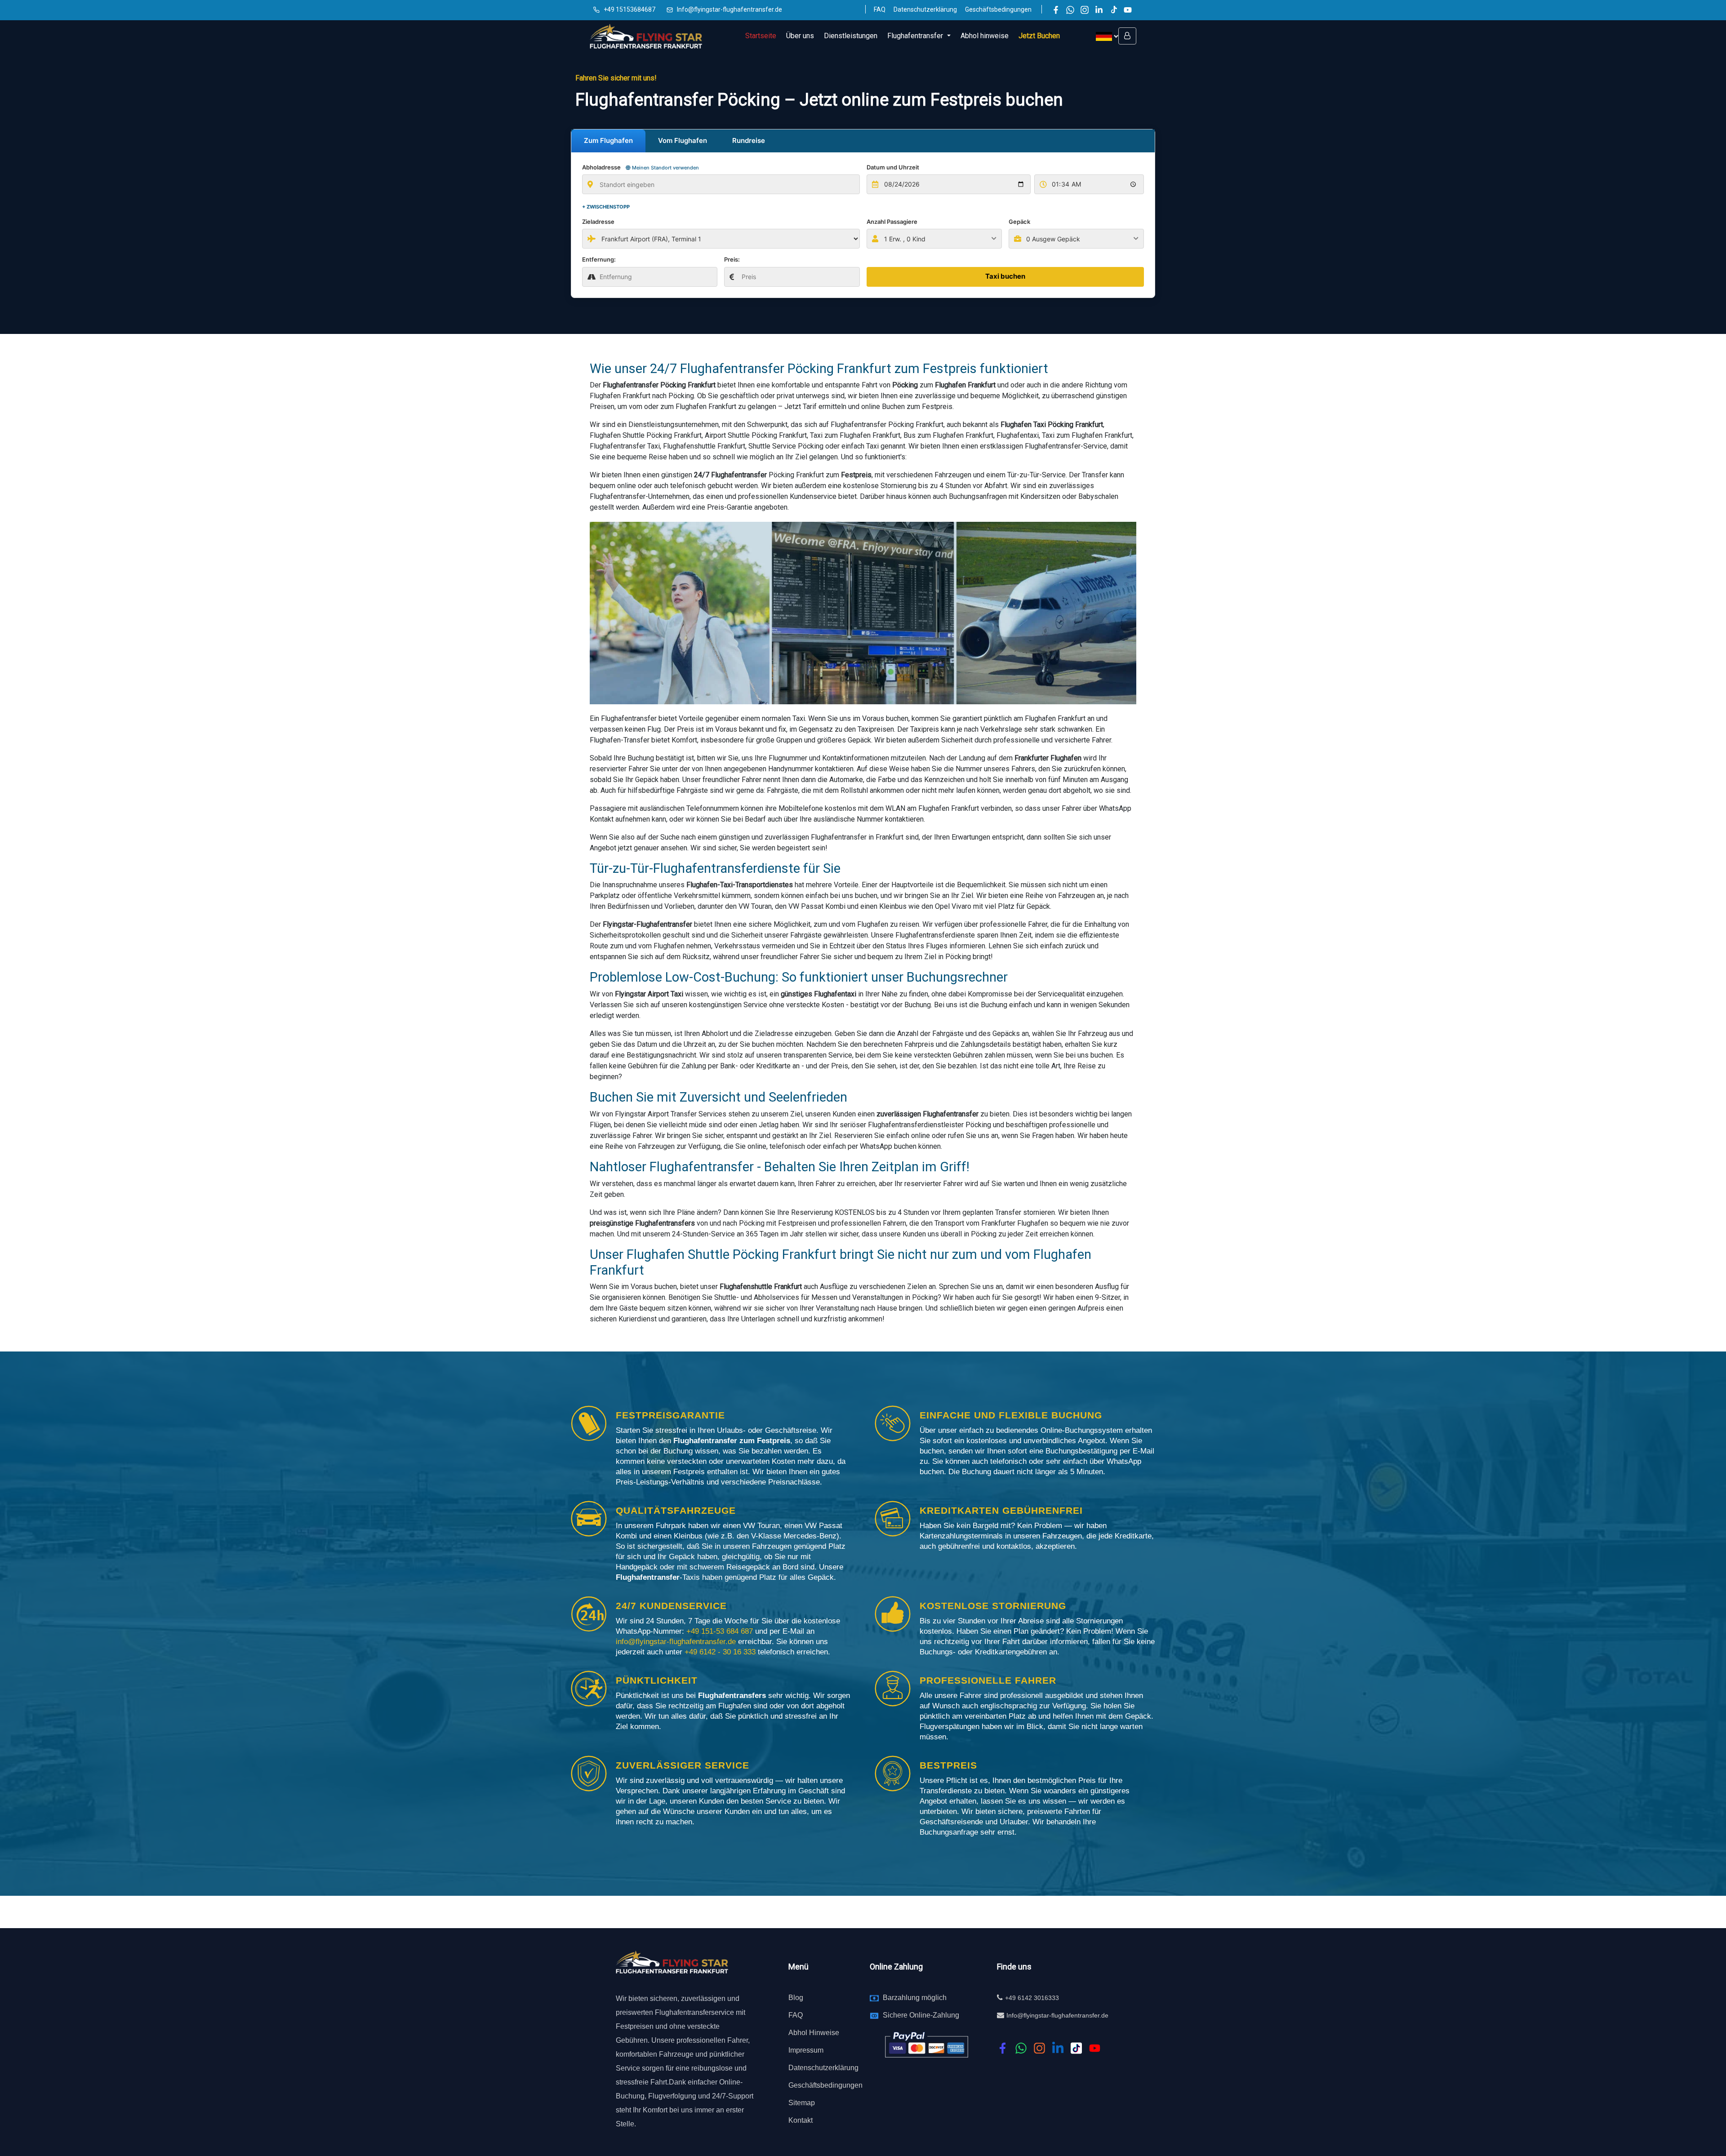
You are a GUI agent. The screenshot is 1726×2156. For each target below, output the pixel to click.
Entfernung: (599, 259)
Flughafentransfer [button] (916, 36)
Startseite (761, 36)
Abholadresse (641, 167)
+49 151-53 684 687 (720, 1631)
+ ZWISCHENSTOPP (606, 207)
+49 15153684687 (629, 9)
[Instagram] (1085, 10)
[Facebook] (1056, 10)
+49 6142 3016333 (1032, 1998)
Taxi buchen (1005, 276)
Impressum (806, 2050)
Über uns (800, 36)
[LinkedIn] (1099, 10)
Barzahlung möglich (915, 1998)
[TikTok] (1113, 10)
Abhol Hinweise (814, 2033)
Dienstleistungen (851, 36)
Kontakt (801, 2120)
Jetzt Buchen (1039, 36)
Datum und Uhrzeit (893, 167)
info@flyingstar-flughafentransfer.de (677, 1642)
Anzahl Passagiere (892, 222)
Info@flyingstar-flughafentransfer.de (730, 9)
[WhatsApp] (1070, 10)
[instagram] (1039, 2048)
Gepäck (1019, 222)
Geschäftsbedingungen (998, 9)
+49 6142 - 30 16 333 (721, 1652)
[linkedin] (1058, 2048)
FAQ (880, 9)
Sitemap (802, 2103)
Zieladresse (598, 222)
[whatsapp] (1021, 2048)
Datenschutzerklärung (925, 9)
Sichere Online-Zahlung (921, 2015)
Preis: (732, 259)
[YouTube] (1128, 10)
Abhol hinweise (985, 36)
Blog (796, 1998)
